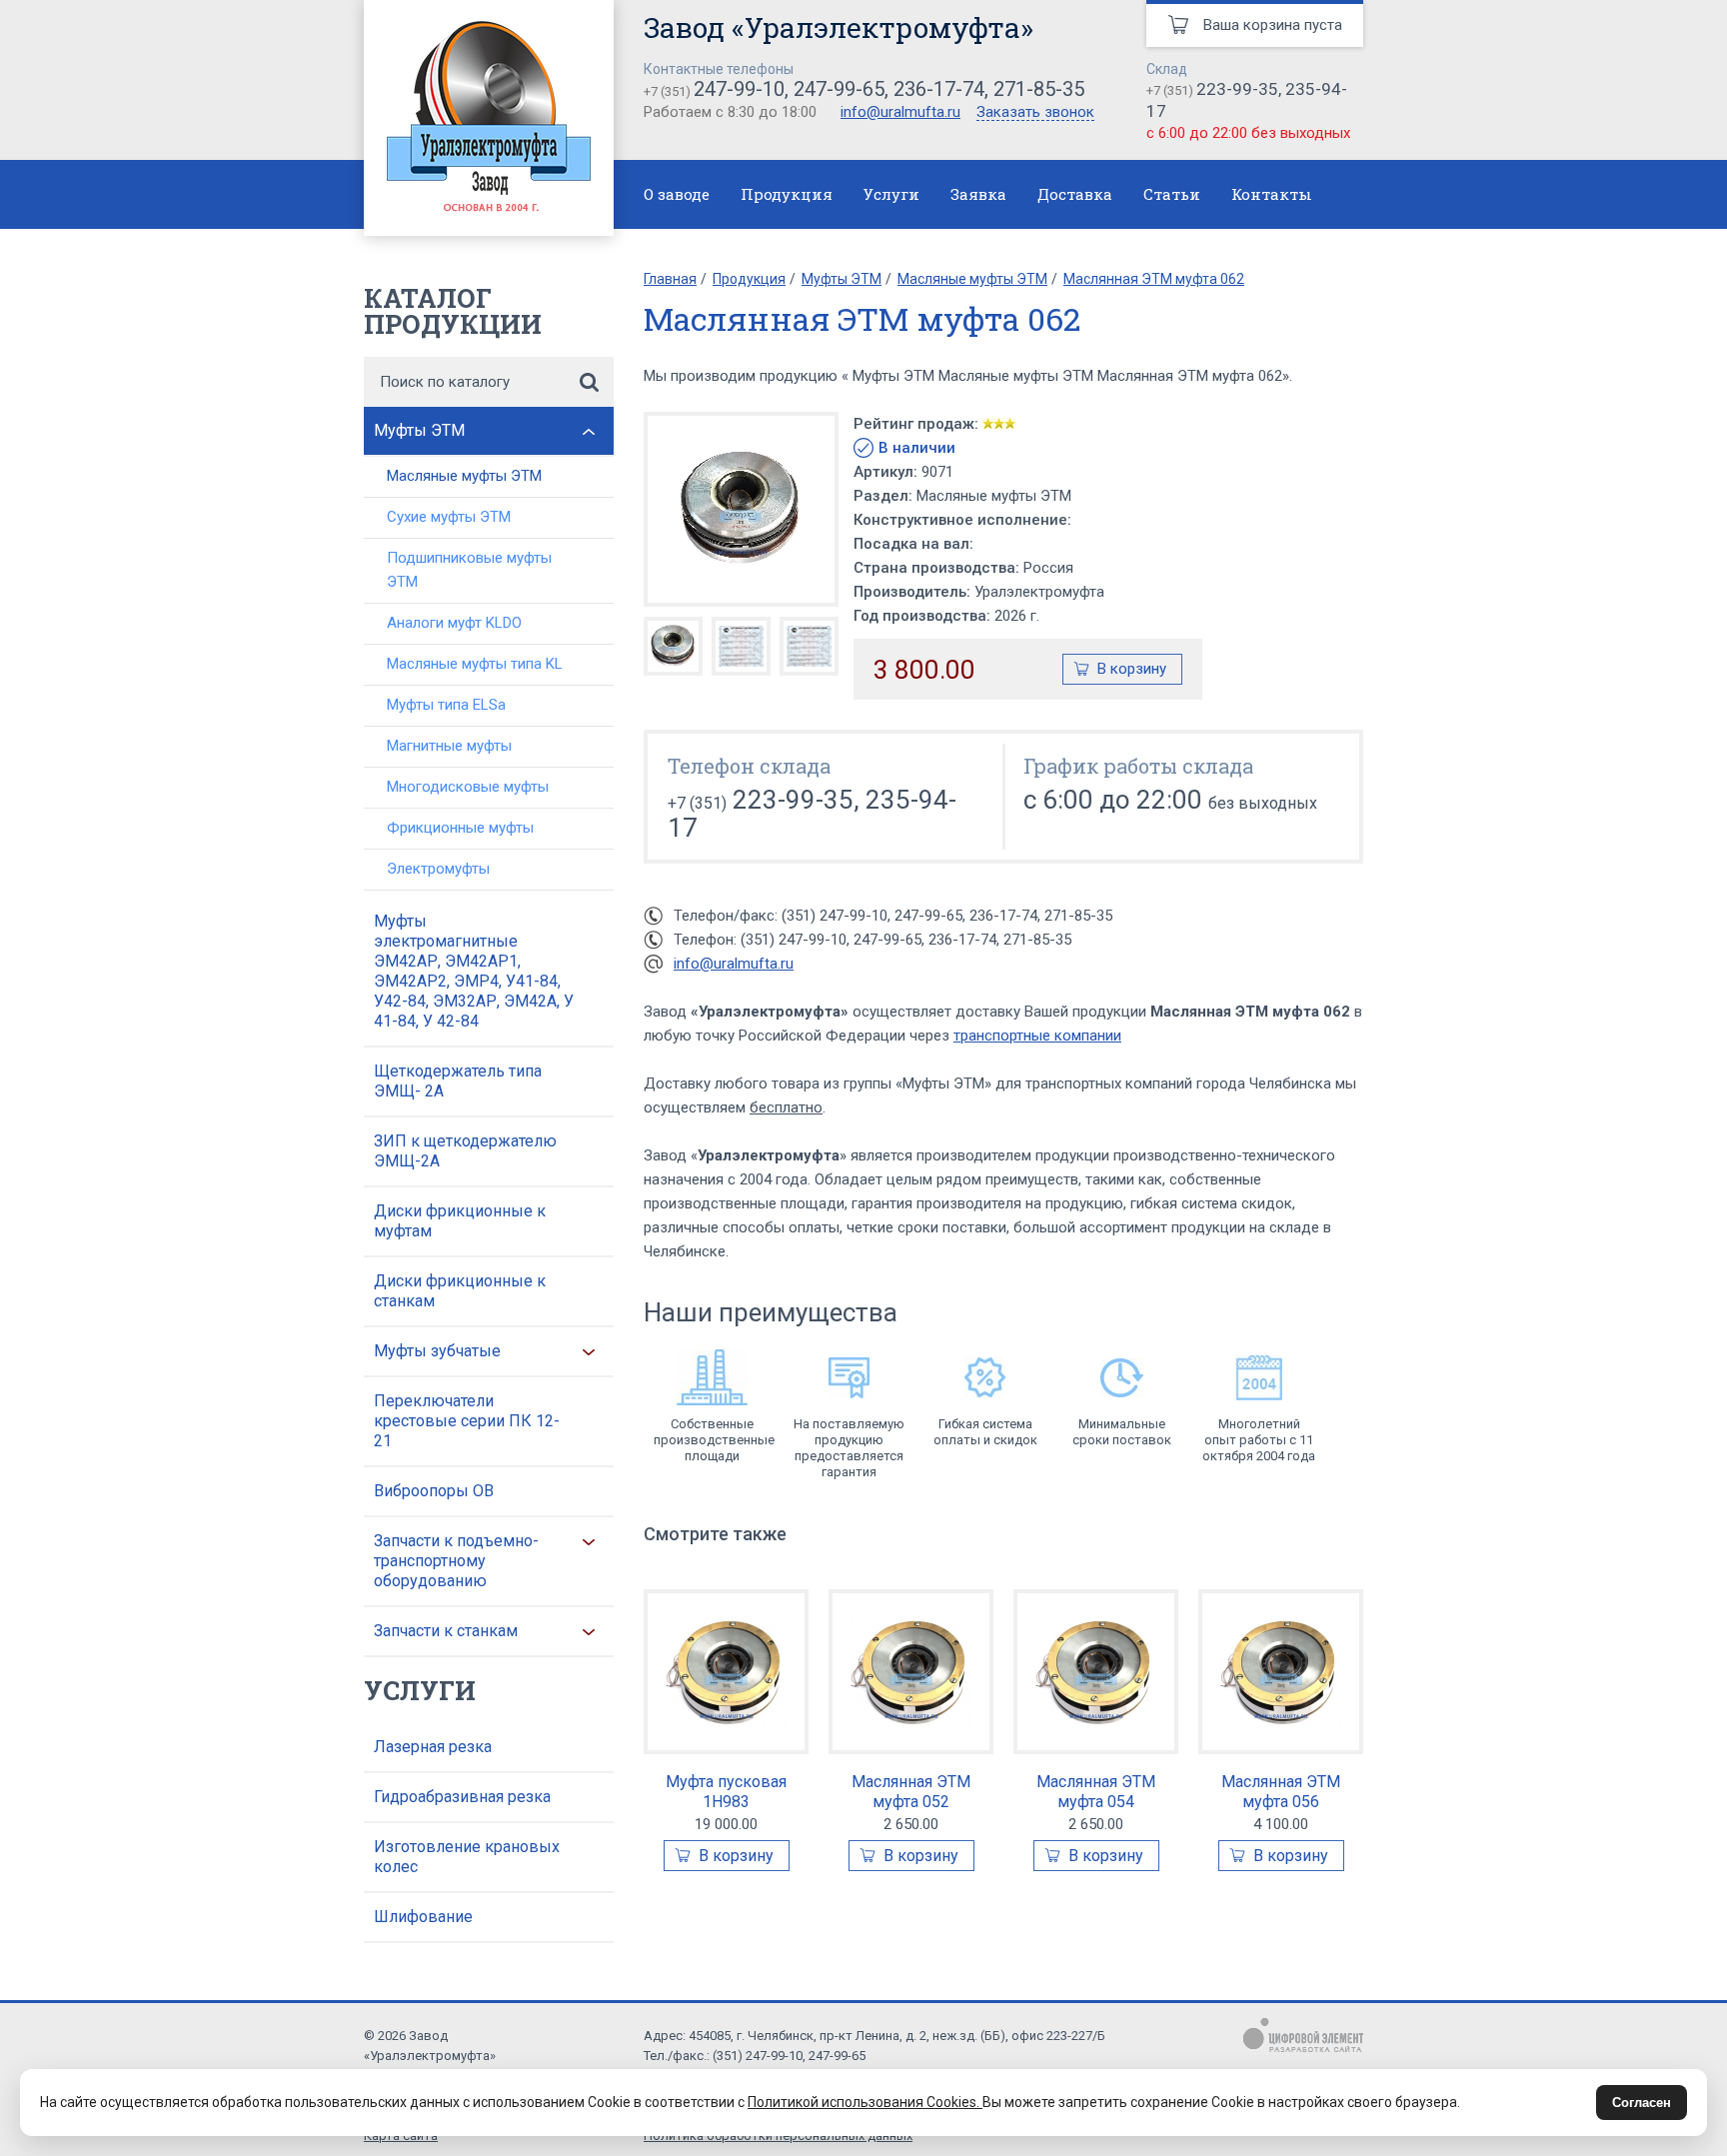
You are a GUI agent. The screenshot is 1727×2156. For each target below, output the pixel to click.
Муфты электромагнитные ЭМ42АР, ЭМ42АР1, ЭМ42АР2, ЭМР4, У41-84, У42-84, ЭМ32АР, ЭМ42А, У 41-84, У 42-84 (474, 971)
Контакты (1272, 194)
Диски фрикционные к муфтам (460, 1221)
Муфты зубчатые (437, 1351)
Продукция (787, 194)
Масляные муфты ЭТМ (464, 476)
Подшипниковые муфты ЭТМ (469, 570)
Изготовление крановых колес (467, 1857)
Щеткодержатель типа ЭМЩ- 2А (458, 1081)
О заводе (677, 194)
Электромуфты (438, 869)
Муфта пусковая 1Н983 (726, 1792)
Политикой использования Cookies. (865, 2102)
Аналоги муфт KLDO (454, 623)
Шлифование (423, 1917)
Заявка (978, 194)
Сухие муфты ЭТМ (449, 517)
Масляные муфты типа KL (475, 664)
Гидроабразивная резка (462, 1797)
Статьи (1172, 194)
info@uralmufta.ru (900, 112)
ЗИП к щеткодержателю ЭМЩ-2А (465, 1151)
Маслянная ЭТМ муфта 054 (1096, 1792)
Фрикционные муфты (460, 828)
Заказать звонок (1035, 113)
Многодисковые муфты (468, 787)
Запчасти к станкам (446, 1631)
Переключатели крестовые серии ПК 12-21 (467, 1421)
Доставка (1075, 194)
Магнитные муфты (449, 746)
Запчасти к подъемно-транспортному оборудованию (456, 1561)
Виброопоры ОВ (434, 1491)
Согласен (1642, 2103)
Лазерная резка (433, 1747)
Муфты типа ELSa (446, 705)
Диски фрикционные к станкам (460, 1291)
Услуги (891, 194)
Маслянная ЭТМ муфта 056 (1281, 1792)
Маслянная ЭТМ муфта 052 (911, 1792)
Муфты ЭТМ (419, 430)
